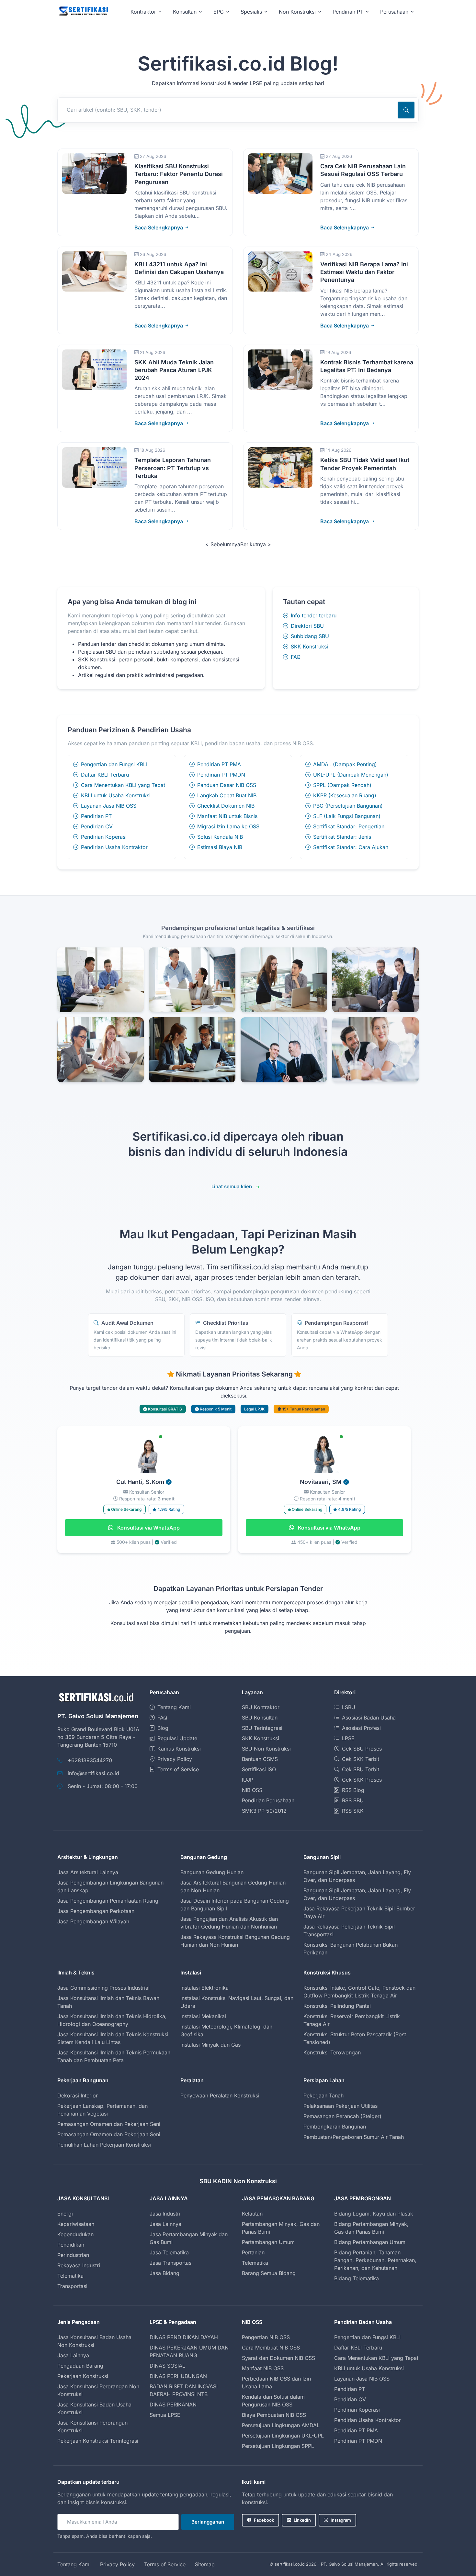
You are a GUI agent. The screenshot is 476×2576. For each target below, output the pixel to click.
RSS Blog (353, 1790)
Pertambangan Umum (268, 2242)
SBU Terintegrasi (262, 1728)
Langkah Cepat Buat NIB (227, 795)
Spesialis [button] (251, 12)
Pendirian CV (97, 826)
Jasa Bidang (164, 2273)
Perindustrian (73, 2255)
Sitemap (205, 2564)
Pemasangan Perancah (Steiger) (342, 2116)
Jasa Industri (165, 2214)
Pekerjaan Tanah (323, 2095)
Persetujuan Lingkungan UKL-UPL (283, 2436)
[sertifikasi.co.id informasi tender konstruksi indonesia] (83, 11)
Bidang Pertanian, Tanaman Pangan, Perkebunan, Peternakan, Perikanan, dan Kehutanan (375, 2260)
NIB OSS (252, 1790)
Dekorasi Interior (78, 2095)
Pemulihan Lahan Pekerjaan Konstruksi (104, 2145)
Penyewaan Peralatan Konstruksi (220, 2095)
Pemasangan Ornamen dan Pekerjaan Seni (109, 2124)
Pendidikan (71, 2245)
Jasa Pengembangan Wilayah (93, 1921)
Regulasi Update (177, 1738)
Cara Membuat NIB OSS (271, 2348)
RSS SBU (353, 1800)
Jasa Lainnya (165, 2224)
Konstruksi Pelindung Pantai (337, 2006)
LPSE (348, 1738)
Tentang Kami (174, 1707)
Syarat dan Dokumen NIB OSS (278, 2358)
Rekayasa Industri (79, 2265)
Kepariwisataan (76, 2224)
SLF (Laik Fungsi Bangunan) (347, 816)
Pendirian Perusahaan (268, 1800)
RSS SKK (353, 1811)
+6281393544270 (90, 1760)
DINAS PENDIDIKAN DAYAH (184, 2337)
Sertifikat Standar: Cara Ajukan (351, 847)
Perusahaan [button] (394, 12)
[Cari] (406, 110)
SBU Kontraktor (261, 1707)
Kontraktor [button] (143, 12)
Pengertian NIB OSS (266, 2337)
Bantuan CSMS (260, 1759)
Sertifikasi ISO (259, 1769)
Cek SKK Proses (362, 1780)
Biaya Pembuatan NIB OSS (274, 2415)
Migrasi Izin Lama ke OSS (228, 826)
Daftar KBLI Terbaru (105, 775)
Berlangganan (208, 2522)
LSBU (349, 1707)
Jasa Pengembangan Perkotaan (96, 1911)
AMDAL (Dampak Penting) (345, 764)
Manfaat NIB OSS (263, 2368)
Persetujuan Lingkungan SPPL (278, 2446)
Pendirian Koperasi (104, 837)
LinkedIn (302, 2520)
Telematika (70, 2276)
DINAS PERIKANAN (173, 2405)
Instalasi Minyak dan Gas (210, 2045)
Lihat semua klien (232, 1186)
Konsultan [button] (185, 12)
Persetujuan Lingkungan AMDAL (281, 2425)
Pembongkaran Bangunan (335, 2127)
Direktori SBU (307, 626)
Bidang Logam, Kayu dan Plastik (374, 2214)
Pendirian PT (96, 816)
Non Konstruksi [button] (297, 12)
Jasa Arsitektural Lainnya (88, 1872)
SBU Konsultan (260, 1718)
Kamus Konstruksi (179, 1749)
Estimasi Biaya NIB (220, 847)
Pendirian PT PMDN (221, 775)
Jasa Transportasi (171, 2263)
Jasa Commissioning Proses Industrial (103, 1988)
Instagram (341, 2520)
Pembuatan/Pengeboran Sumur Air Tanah (354, 2137)
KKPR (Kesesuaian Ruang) (345, 795)
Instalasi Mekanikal (203, 2016)
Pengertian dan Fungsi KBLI (114, 764)
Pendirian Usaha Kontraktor (114, 847)
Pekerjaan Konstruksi (83, 2376)
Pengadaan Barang (80, 2366)
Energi (65, 2214)
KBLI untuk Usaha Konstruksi (116, 795)
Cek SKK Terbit (361, 1759)
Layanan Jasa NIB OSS (109, 806)
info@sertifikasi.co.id (93, 1773)
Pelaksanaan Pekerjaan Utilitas (340, 2106)
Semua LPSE (165, 2415)
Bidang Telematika (357, 2278)
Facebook (264, 2520)
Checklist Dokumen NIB (226, 806)
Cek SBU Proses (362, 1749)
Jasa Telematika (169, 2252)
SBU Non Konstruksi (266, 1749)
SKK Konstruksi (309, 647)
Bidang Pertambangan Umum (370, 2242)
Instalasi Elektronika (204, 1988)
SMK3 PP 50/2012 (264, 1811)
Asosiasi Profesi (361, 1728)
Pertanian (253, 2252)
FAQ (296, 657)
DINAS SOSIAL (167, 2366)
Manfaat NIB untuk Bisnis (227, 816)
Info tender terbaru (314, 615)
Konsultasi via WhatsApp (148, 1528)
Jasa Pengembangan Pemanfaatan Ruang (108, 1901)
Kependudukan (75, 2234)
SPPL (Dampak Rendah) (342, 785)
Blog (163, 1728)
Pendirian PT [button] (348, 12)
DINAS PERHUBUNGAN (178, 2376)
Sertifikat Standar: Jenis (342, 837)
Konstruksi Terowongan (332, 2052)
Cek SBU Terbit (361, 1769)
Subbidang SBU (310, 636)
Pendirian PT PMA (219, 764)
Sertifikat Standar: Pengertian (349, 826)
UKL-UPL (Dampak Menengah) (351, 775)
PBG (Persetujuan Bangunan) (348, 806)
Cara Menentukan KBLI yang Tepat (123, 785)
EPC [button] (219, 12)
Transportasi (72, 2286)
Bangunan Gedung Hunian (212, 1872)
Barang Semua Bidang (269, 2273)
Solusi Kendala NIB (220, 837)
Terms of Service (178, 1769)
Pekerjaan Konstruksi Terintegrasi (98, 2441)
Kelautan (252, 2214)
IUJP (248, 1780)
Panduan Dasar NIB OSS (227, 785)
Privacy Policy (175, 1759)
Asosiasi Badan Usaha (369, 1718)
